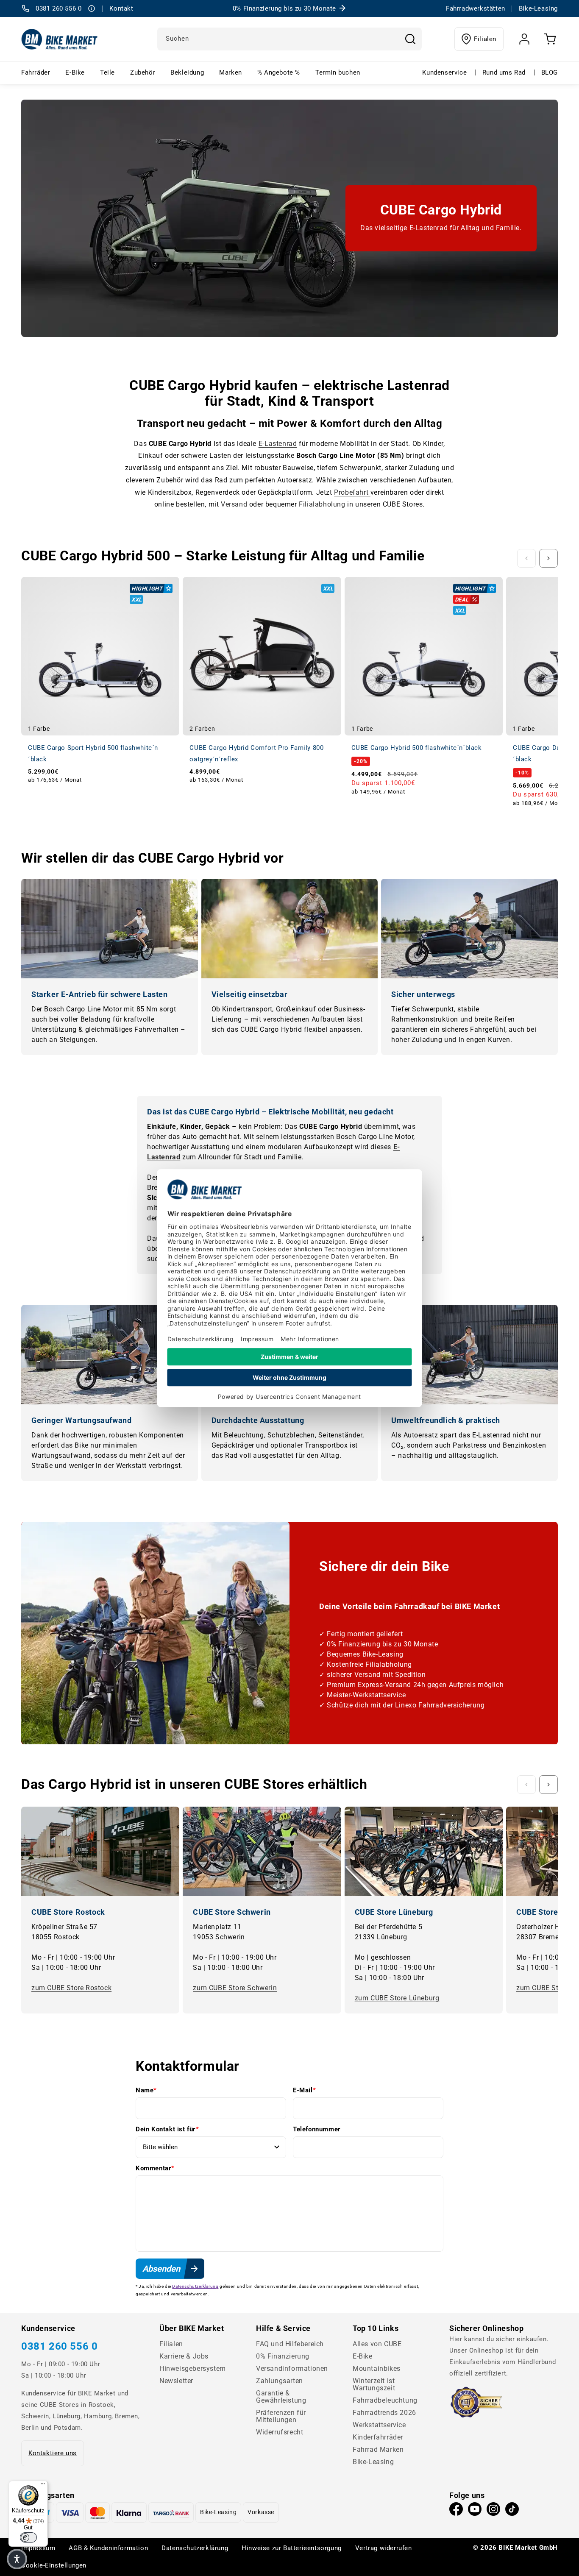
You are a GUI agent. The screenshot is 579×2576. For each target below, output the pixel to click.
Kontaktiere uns (53, 2453)
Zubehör (143, 72)
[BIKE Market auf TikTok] (512, 2511)
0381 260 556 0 (59, 2346)
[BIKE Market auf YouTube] (475, 2511)
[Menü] (43, 2486)
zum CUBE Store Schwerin (235, 1988)
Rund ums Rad (504, 72)
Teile (107, 72)
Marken (231, 72)
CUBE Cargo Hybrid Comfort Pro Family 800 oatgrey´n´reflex (256, 753)
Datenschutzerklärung (195, 2286)
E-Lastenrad (278, 444)
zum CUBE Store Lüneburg (397, 1998)
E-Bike (75, 72)
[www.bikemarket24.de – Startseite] (60, 39)
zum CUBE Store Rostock (71, 1988)
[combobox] (289, 39)
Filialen (485, 39)
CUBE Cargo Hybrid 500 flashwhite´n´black (417, 748)
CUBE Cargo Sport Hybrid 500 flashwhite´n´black (93, 753)
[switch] (28, 2537)
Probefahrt (352, 492)
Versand (235, 504)
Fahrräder (36, 72)
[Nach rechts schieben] (548, 558)
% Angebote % (279, 72)
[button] (17, 2559)
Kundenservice (444, 72)
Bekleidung (187, 72)
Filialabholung (323, 504)
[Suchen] (410, 39)
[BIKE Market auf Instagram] (493, 2511)
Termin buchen (338, 72)
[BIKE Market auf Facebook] (456, 2511)
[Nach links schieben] (526, 558)
